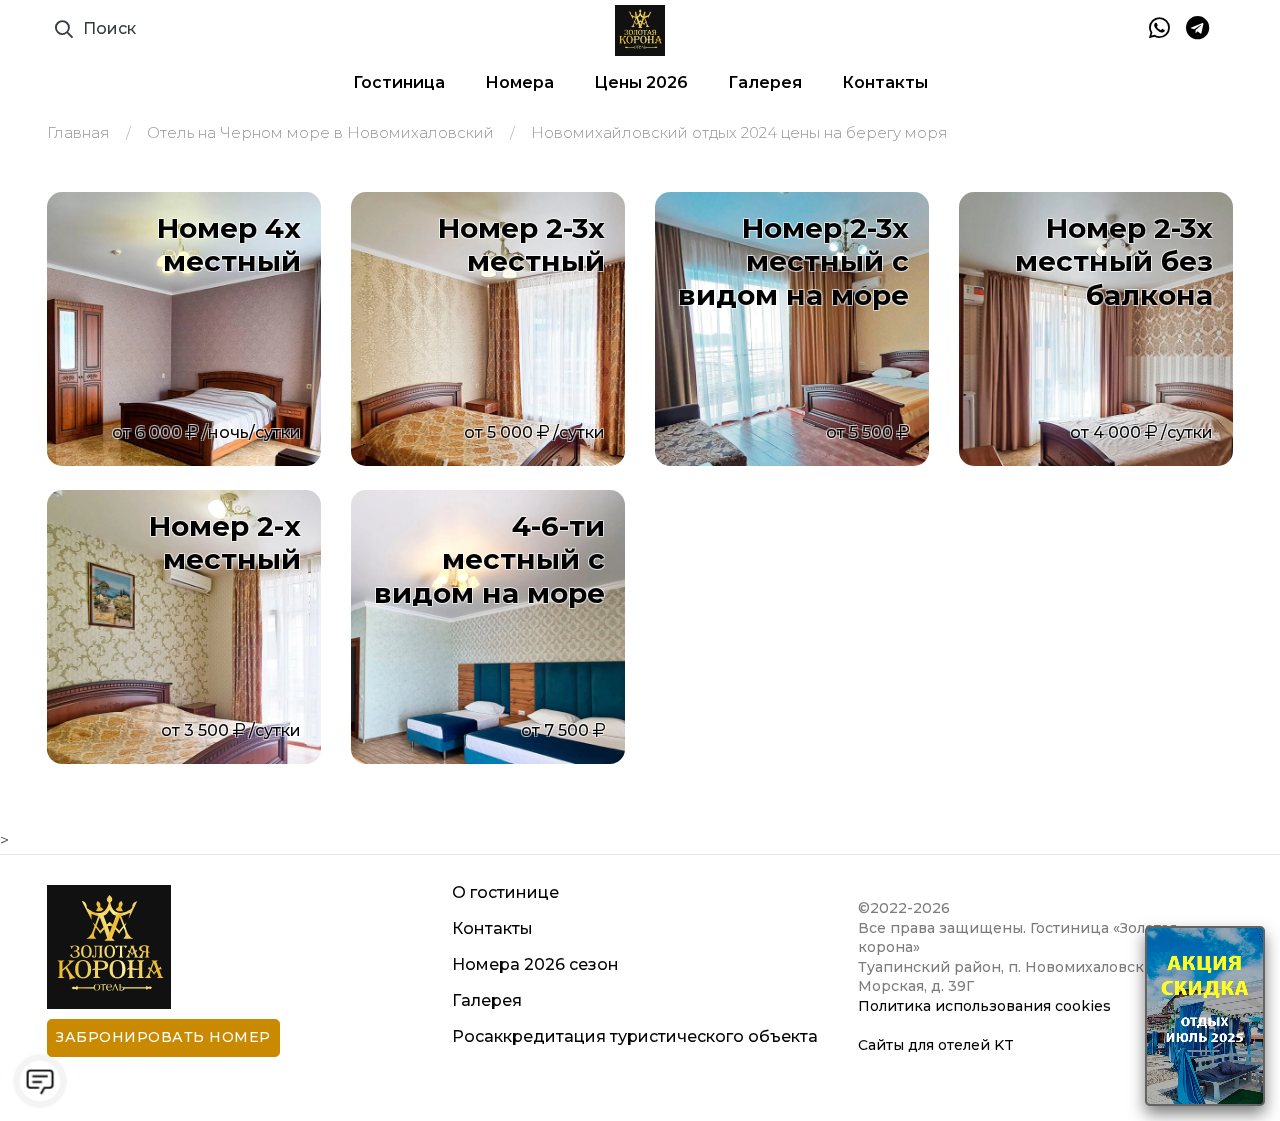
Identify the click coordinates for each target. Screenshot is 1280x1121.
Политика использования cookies (984, 1006)
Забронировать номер (163, 1037)
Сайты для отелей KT (936, 1045)
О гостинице (505, 892)
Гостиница (399, 82)
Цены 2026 (641, 82)
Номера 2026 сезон (535, 964)
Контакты (885, 82)
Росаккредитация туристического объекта (635, 1036)
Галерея (765, 82)
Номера (519, 82)
